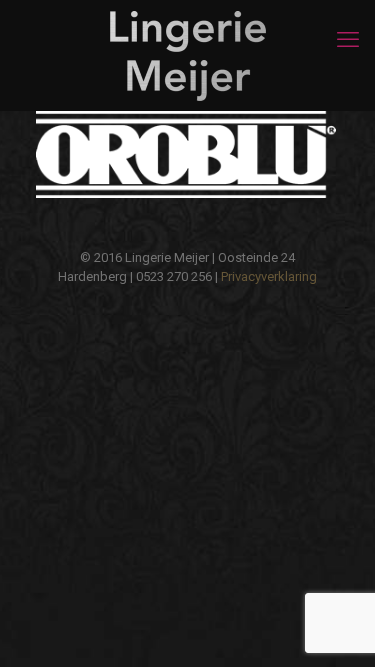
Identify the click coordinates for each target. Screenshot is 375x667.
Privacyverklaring (269, 276)
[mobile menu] (348, 40)
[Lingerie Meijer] (187, 55)
